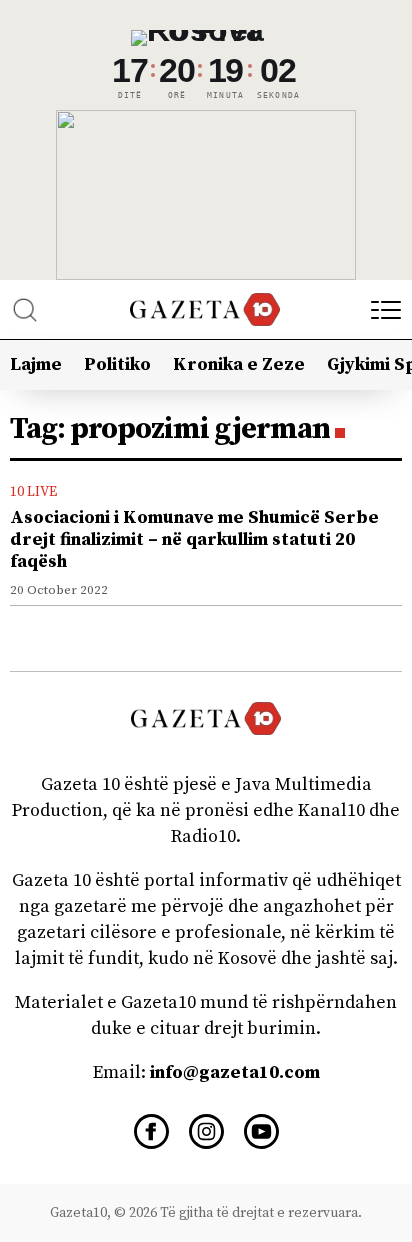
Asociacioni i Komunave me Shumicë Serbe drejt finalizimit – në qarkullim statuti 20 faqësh (194, 539)
